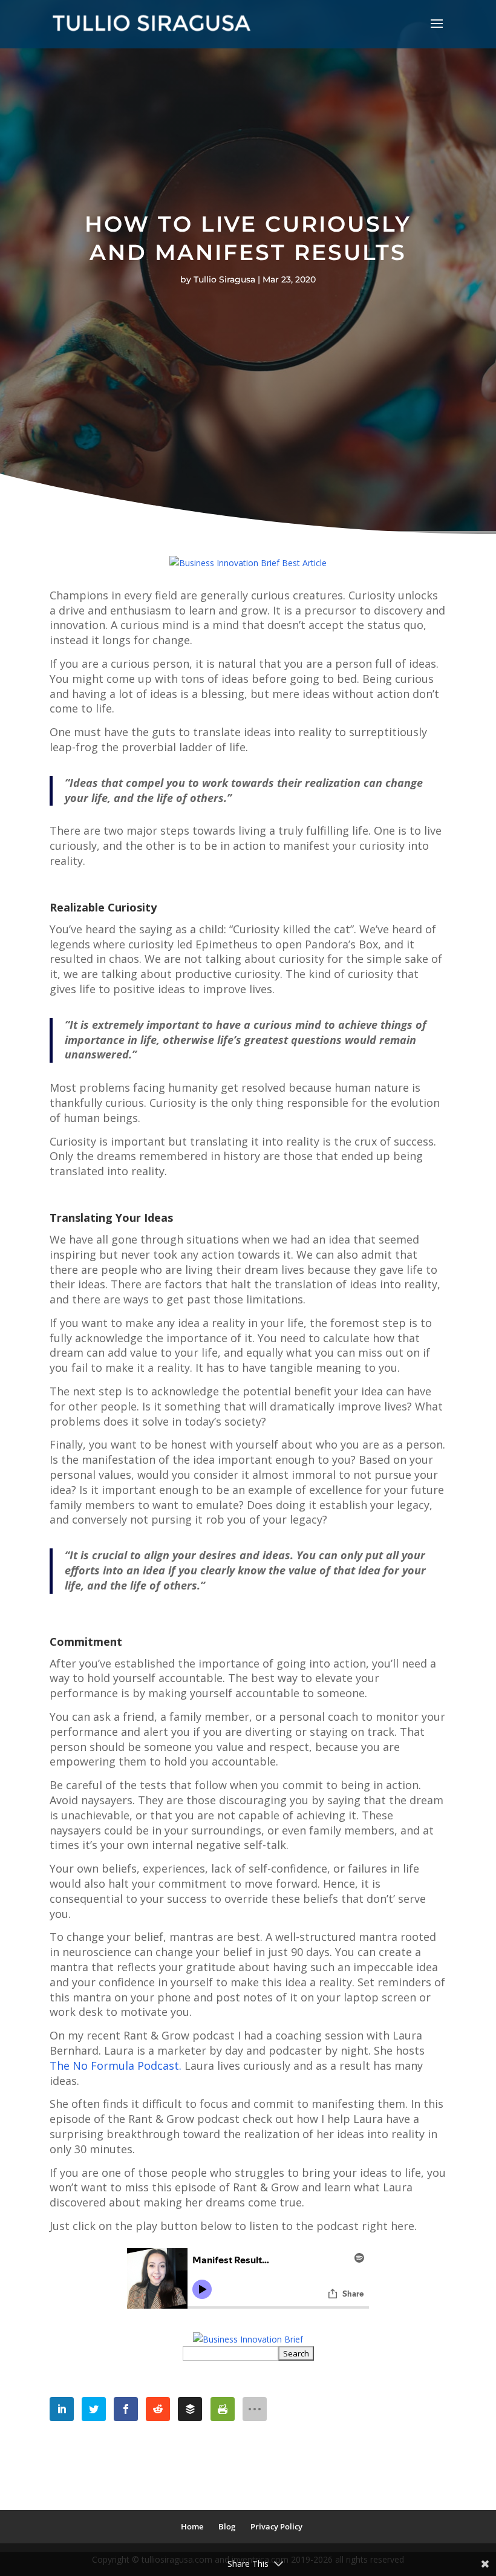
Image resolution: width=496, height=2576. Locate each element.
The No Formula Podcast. (116, 2066)
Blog (227, 2526)
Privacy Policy (276, 2526)
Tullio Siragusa (224, 279)
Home (192, 2526)
